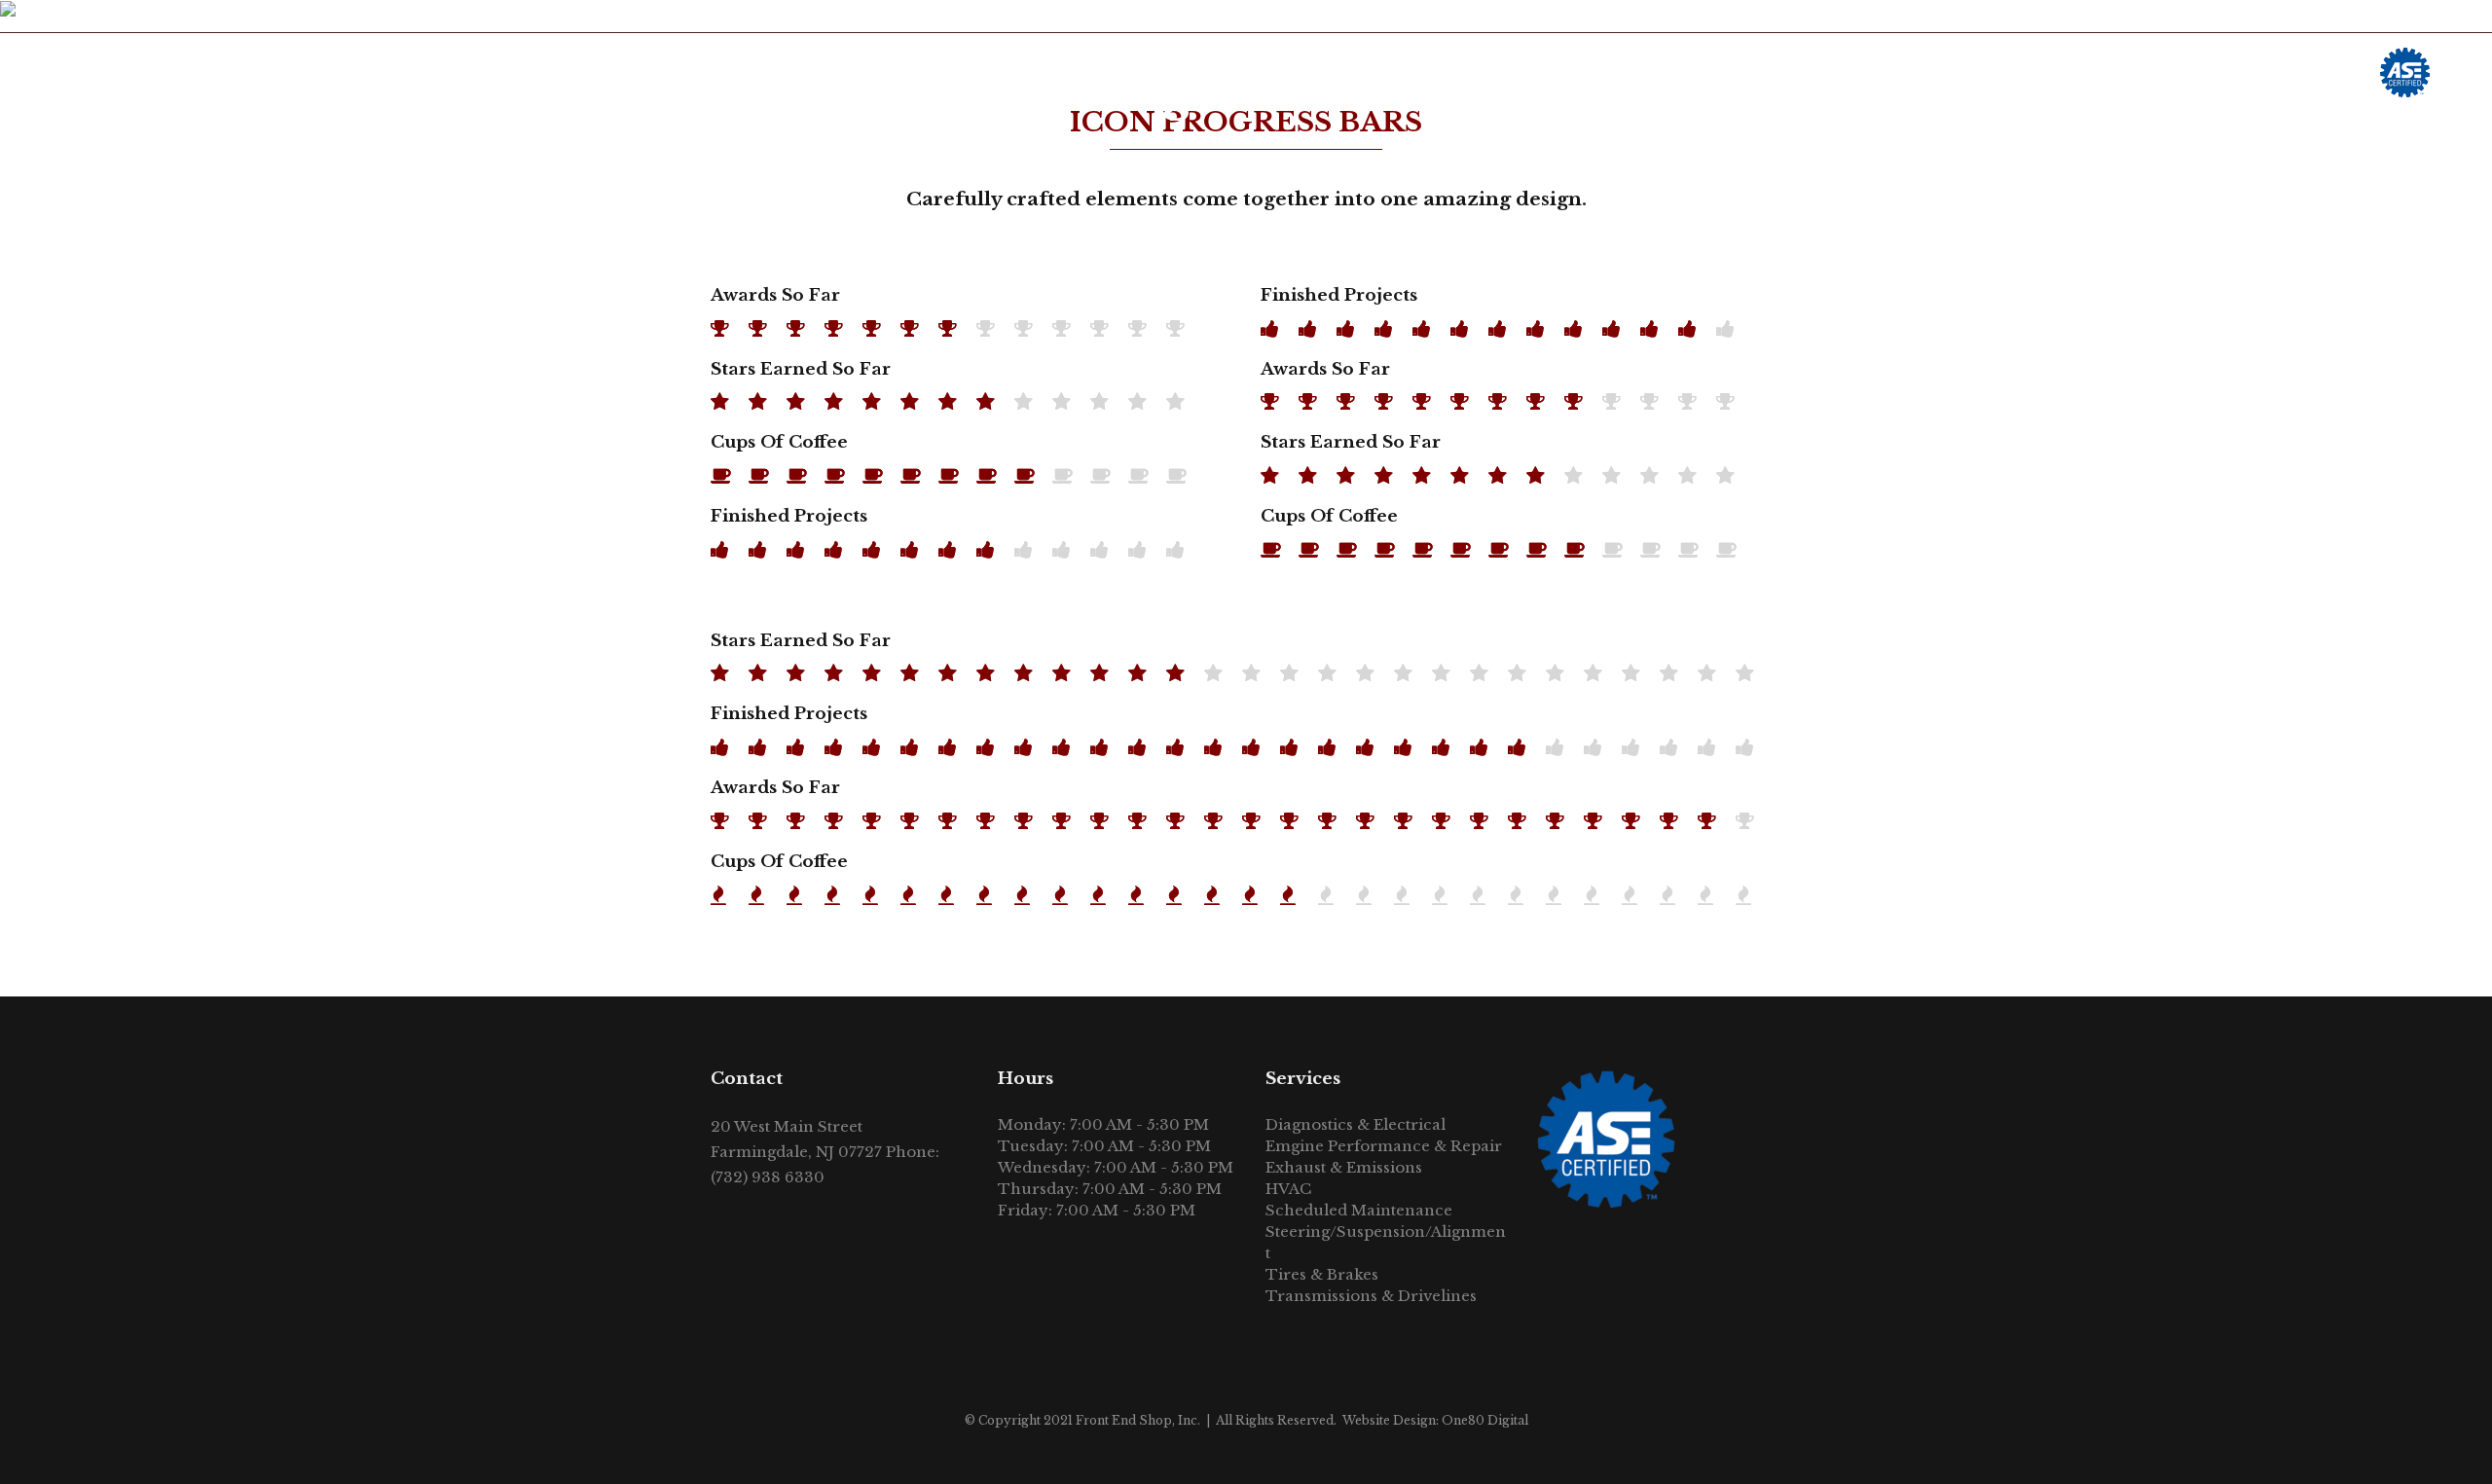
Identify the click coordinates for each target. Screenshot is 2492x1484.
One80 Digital (1485, 1420)
